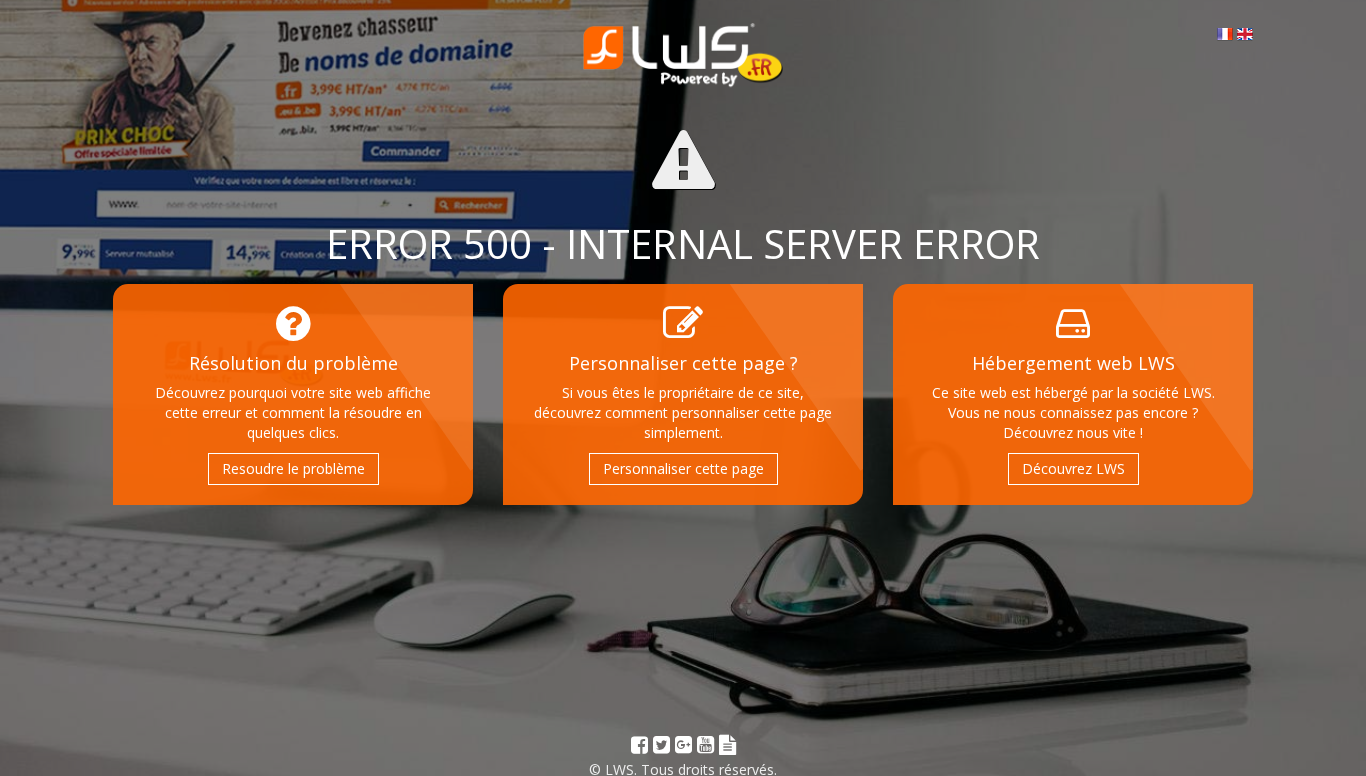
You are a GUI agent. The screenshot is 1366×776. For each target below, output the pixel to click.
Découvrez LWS (1073, 468)
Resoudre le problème (293, 468)
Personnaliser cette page (683, 468)
